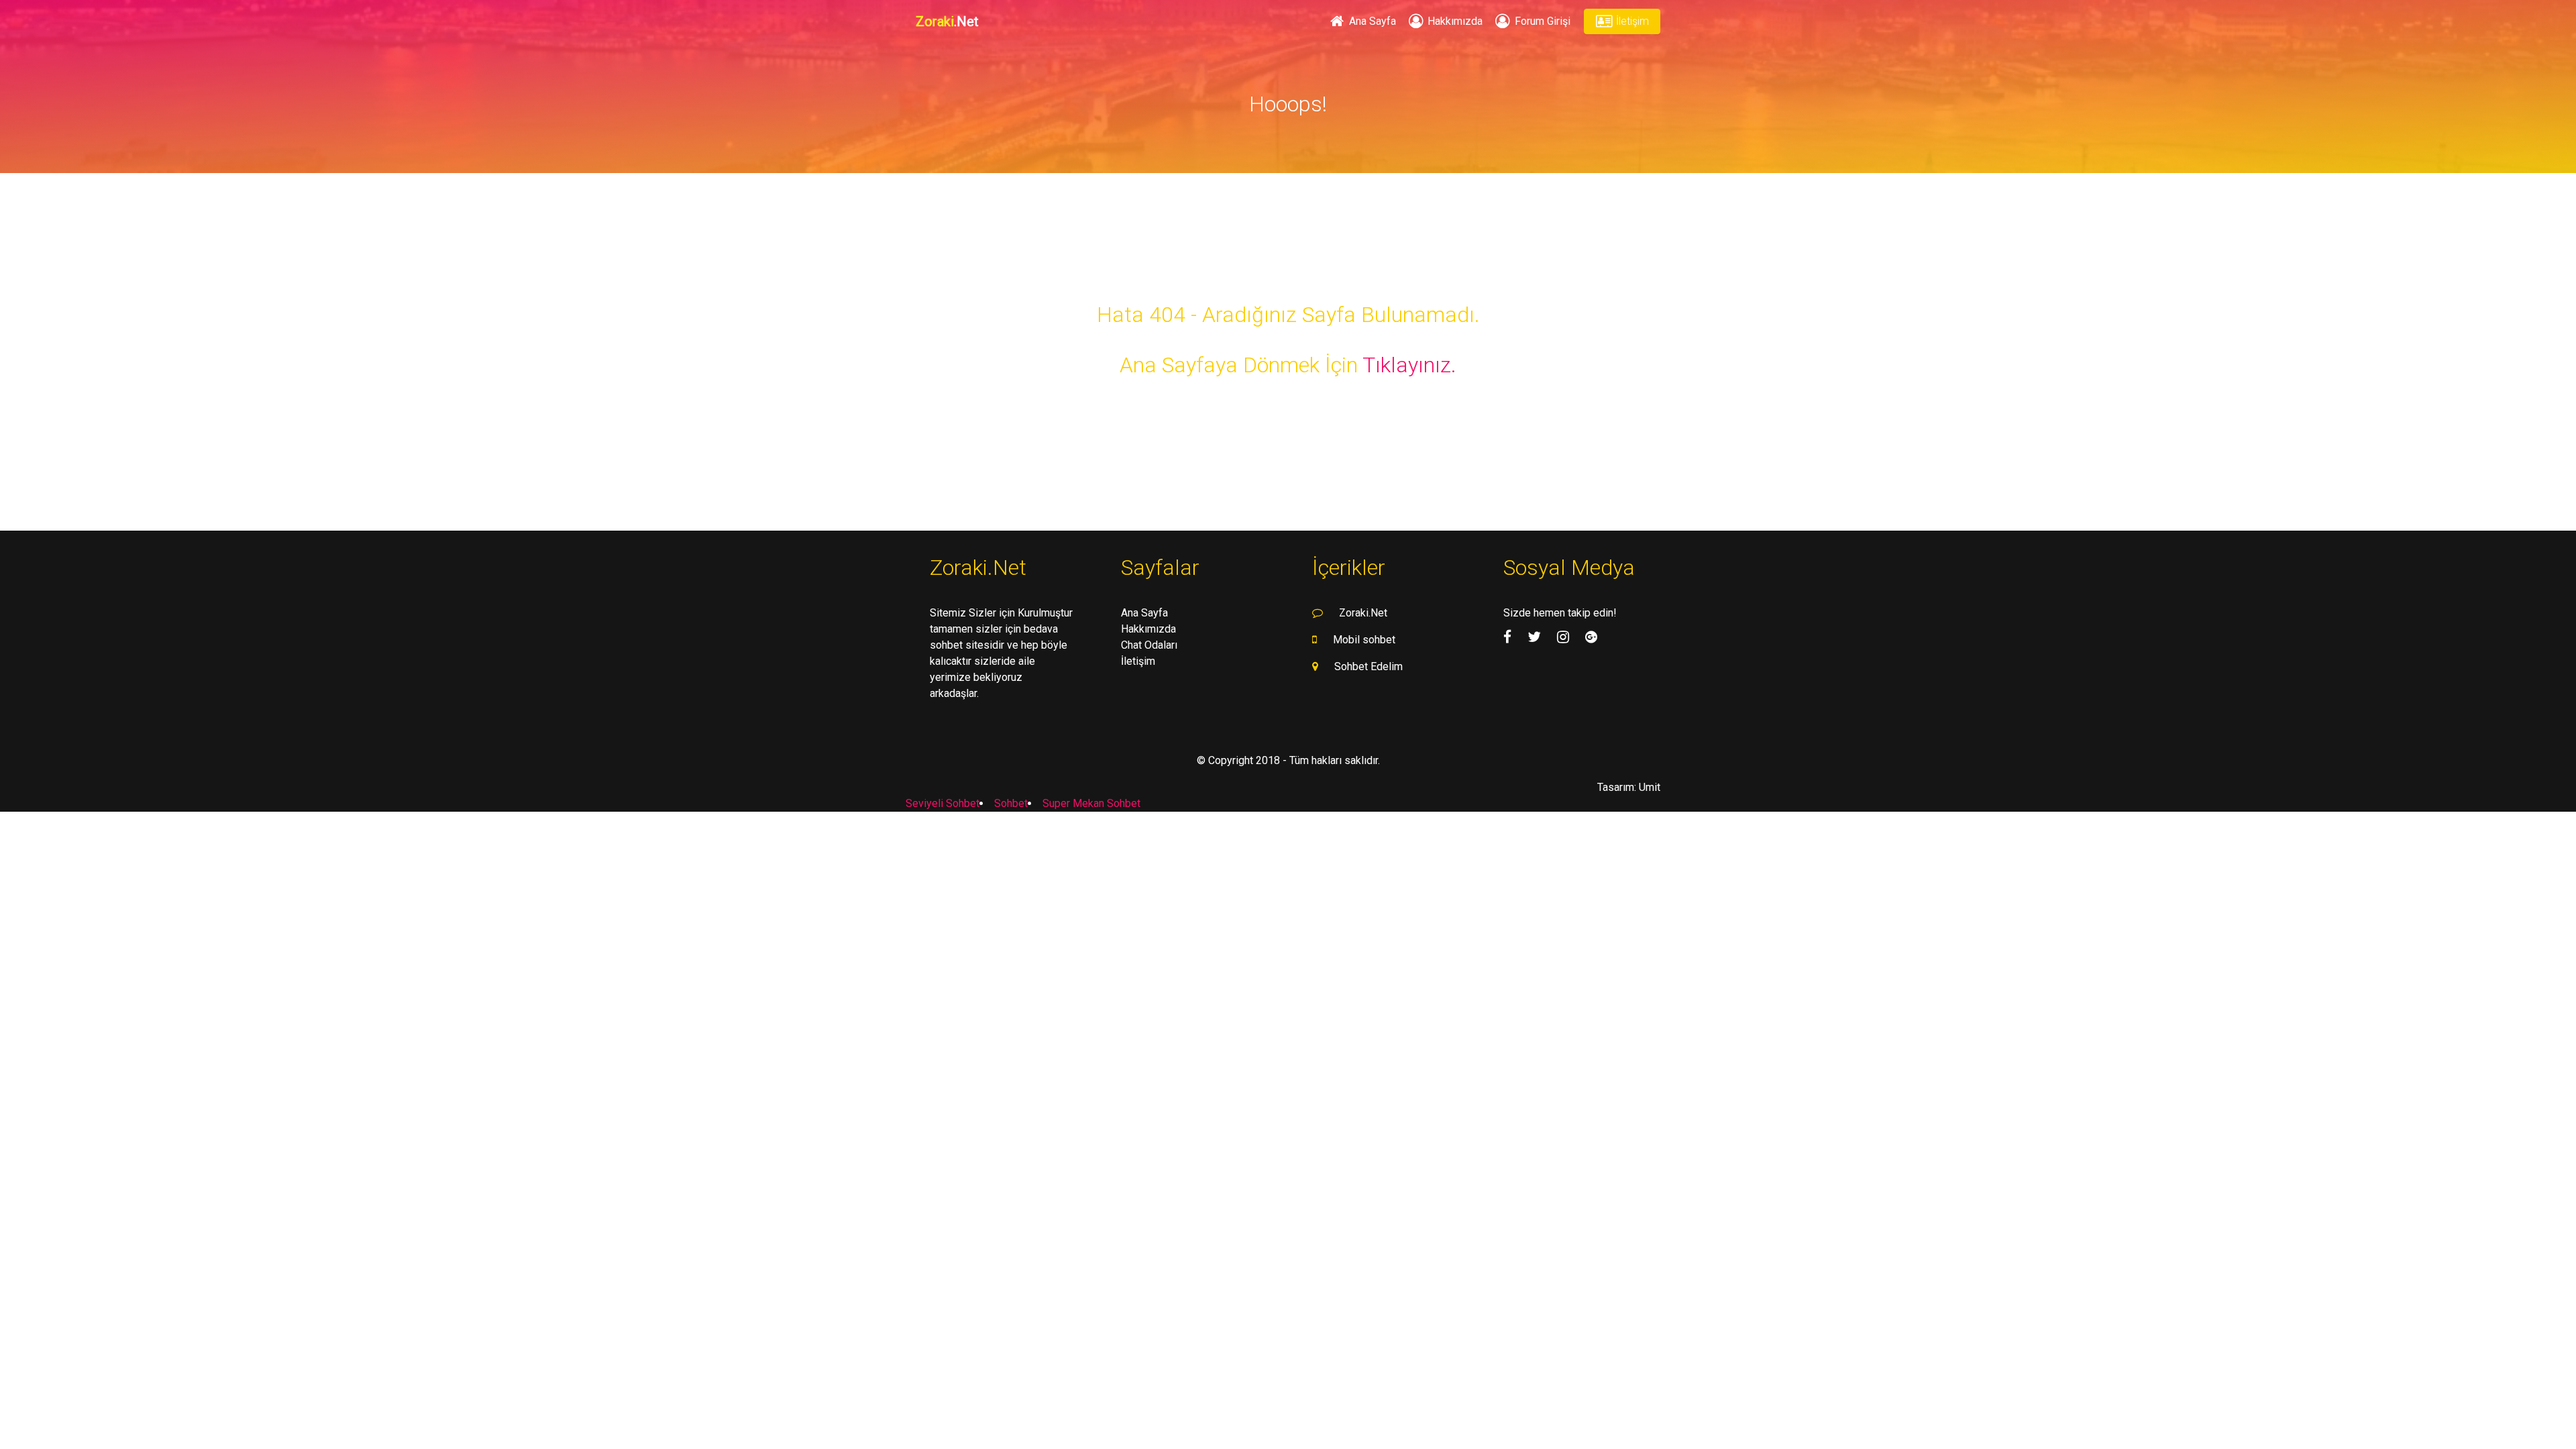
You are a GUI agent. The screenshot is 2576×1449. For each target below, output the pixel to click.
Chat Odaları (1149, 645)
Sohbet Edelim (1368, 666)
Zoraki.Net (1363, 613)
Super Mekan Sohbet (1091, 803)
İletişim (1631, 21)
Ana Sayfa (1371, 21)
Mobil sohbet (1364, 640)
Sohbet (1011, 803)
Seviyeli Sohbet (943, 803)
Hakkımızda (1454, 21)
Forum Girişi (1541, 21)
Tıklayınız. (1409, 365)
